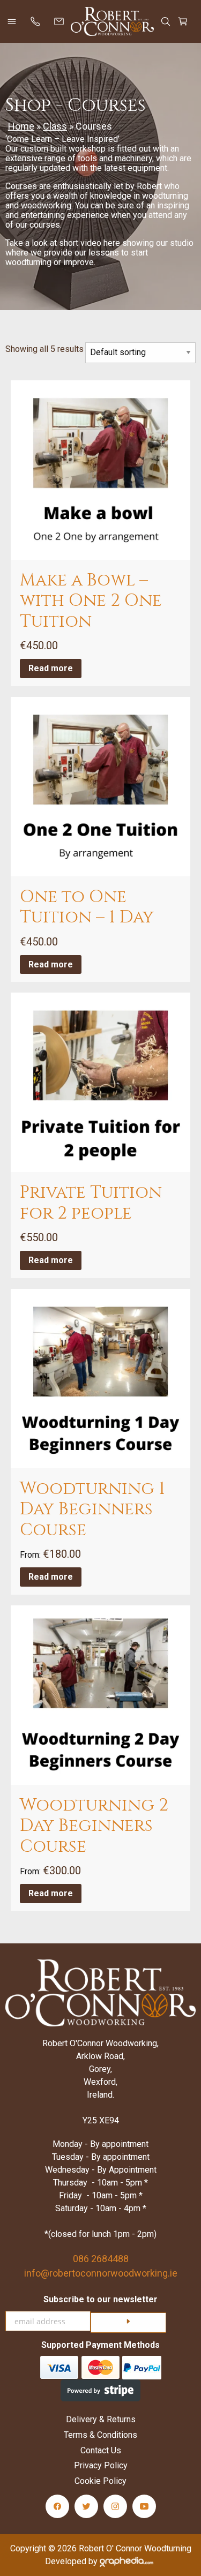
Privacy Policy (101, 2465)
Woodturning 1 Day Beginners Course (92, 1509)
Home (21, 126)
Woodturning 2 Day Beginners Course (94, 1826)
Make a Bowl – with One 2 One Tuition (91, 601)
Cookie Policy (100, 2481)
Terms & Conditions (100, 2435)
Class (55, 126)
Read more (51, 668)
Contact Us (101, 2450)
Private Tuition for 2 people (91, 1203)
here (112, 243)
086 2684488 (101, 2259)
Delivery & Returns (101, 2419)
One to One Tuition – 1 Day (87, 907)
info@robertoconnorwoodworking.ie (101, 2273)
